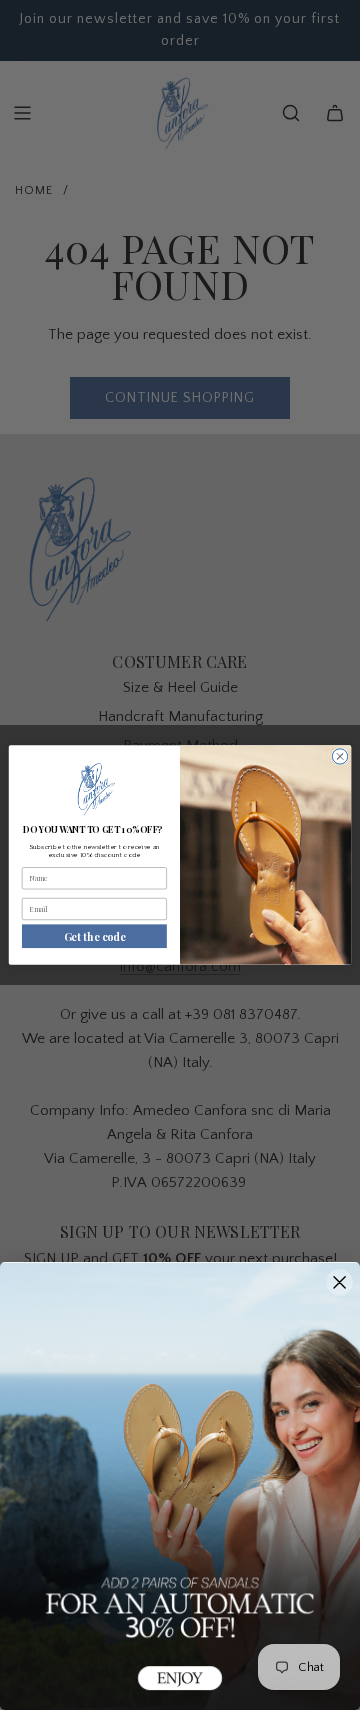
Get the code (94, 936)
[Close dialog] (339, 756)
